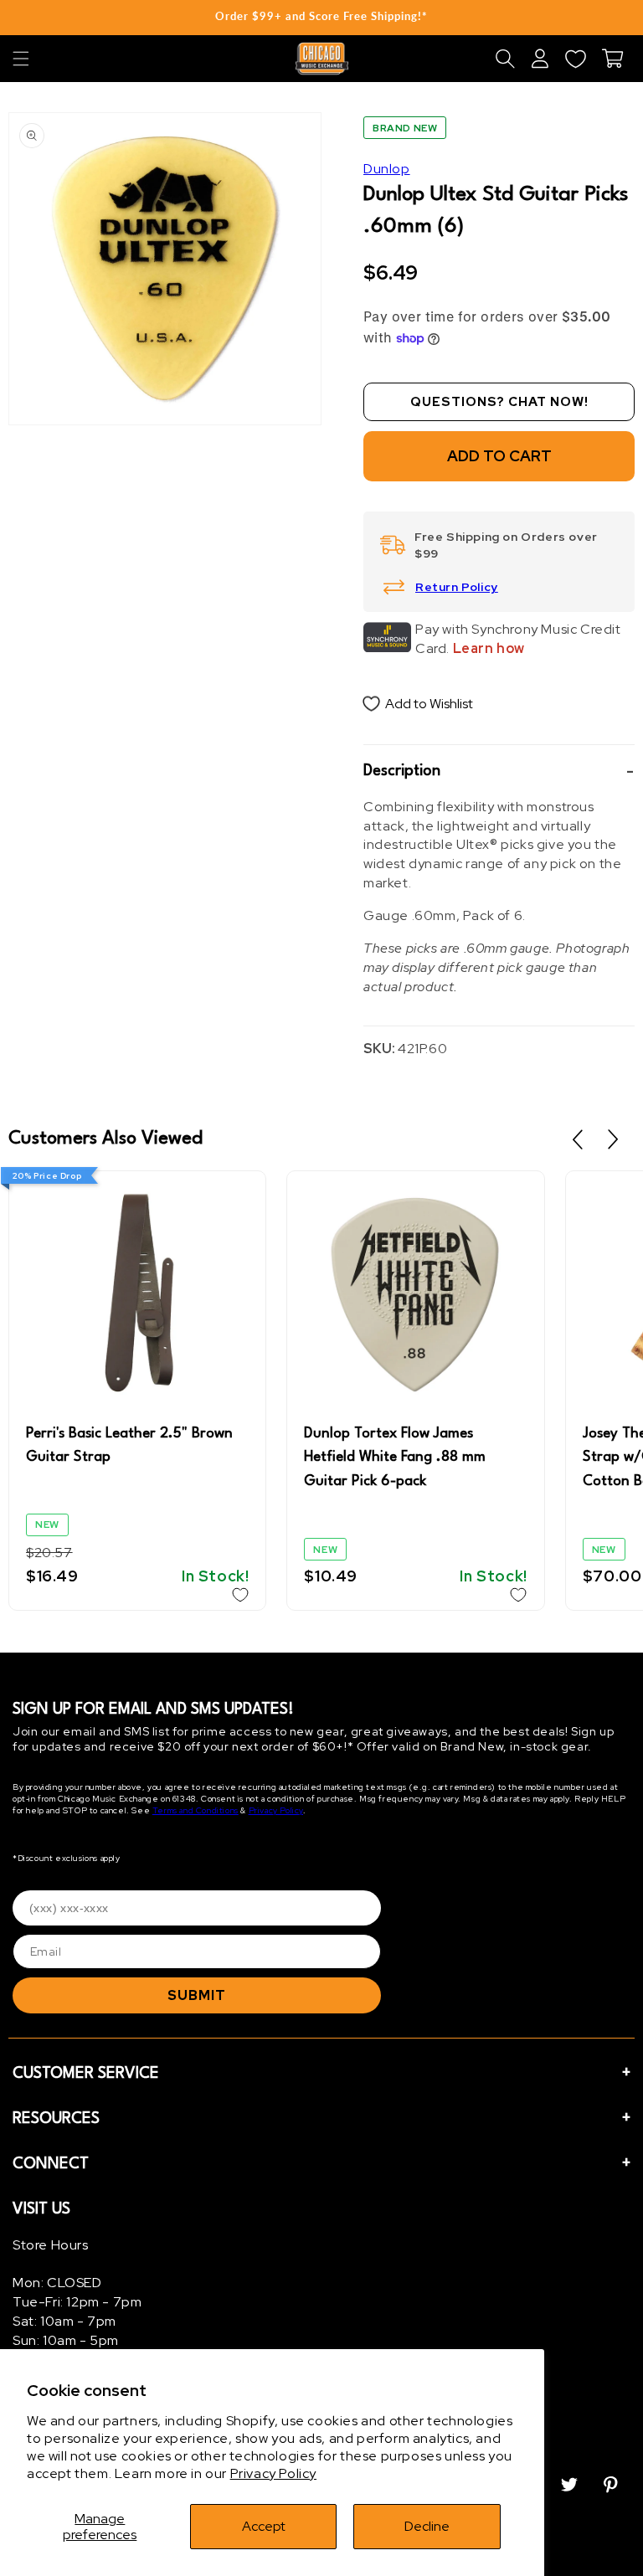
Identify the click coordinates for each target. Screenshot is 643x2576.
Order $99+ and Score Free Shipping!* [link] (321, 16)
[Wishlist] (575, 59)
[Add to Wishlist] (240, 1595)
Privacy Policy (273, 2473)
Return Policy (457, 587)
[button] (21, 59)
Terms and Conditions (195, 1810)
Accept (264, 2526)
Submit (197, 1995)
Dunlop (387, 169)
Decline (427, 2526)
